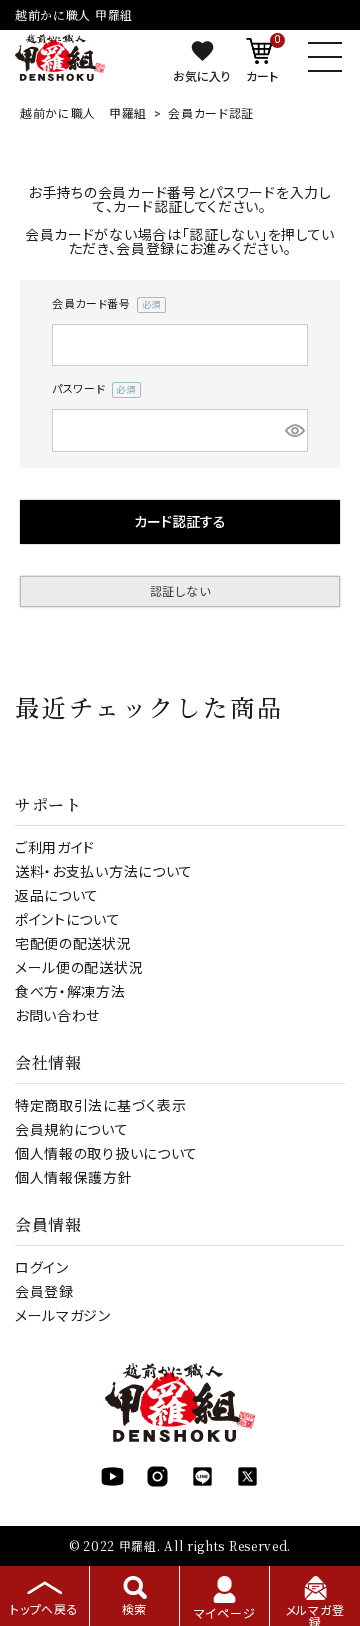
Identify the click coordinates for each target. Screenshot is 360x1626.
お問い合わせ (57, 1016)
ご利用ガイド (55, 848)
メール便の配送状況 (79, 968)
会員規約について (72, 1130)
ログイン (42, 1268)
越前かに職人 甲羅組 (83, 114)
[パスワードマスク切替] (293, 430)
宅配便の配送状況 (73, 944)
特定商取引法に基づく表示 (100, 1106)
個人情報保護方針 (74, 1178)
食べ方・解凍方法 (70, 992)
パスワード (90, 391)
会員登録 (44, 1292)
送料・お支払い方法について (104, 872)
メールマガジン (63, 1316)
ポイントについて (68, 920)
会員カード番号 (103, 306)
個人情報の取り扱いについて (106, 1154)
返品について (57, 896)
